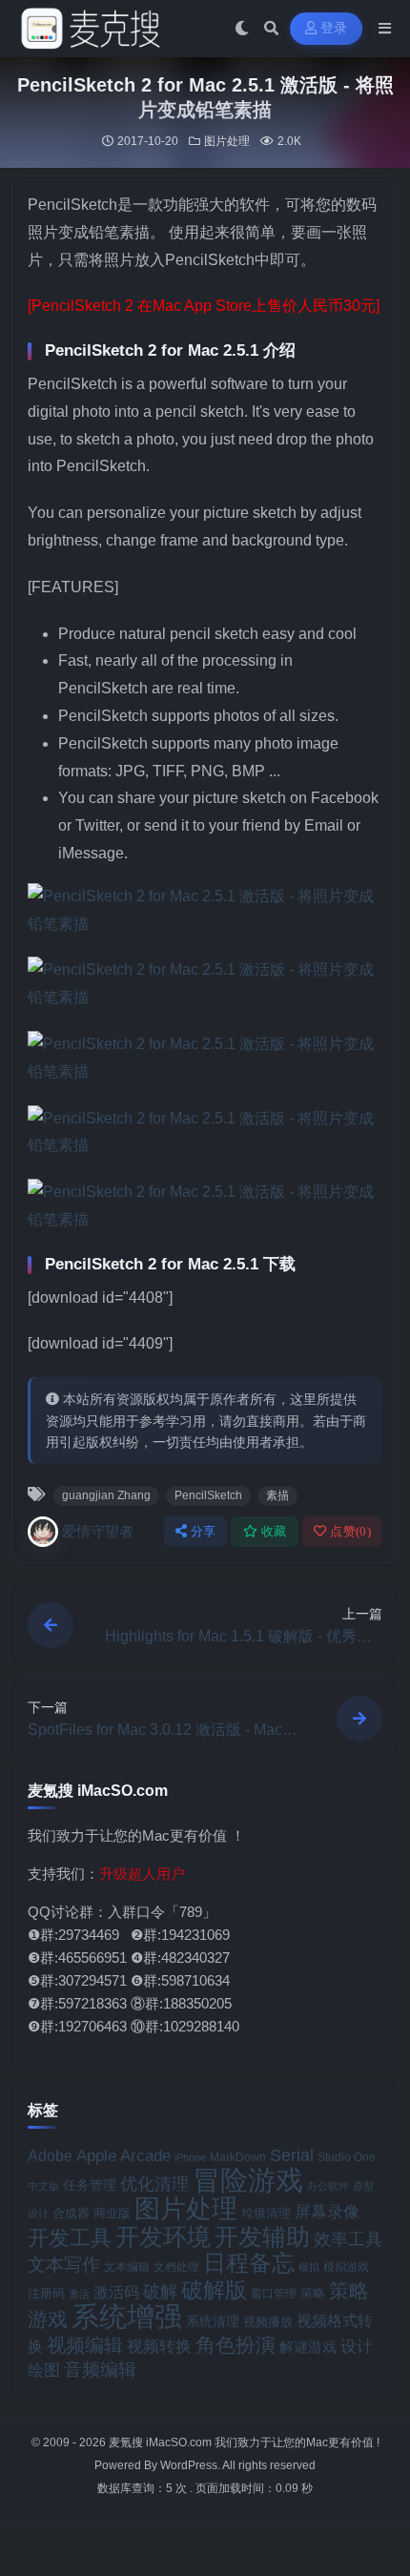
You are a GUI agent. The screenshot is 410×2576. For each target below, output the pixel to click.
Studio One (347, 2157)
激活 (79, 2294)
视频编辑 (85, 2345)
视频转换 (159, 2346)
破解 (160, 2291)
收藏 (274, 1531)
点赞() (350, 1531)
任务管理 (90, 2185)
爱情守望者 (98, 1531)
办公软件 (328, 2186)
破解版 (214, 2290)
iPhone (190, 2157)
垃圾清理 (266, 2213)
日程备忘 (249, 2263)
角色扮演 (236, 2345)
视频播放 (268, 2322)
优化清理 (154, 2184)
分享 (204, 1531)
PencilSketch (208, 1495)
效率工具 (348, 2239)
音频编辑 (100, 2370)
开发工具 (70, 2238)
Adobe (50, 2156)
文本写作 (64, 2265)
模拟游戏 (346, 2267)
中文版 (43, 2186)
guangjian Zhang (106, 1495)
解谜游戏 (308, 2347)
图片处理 (227, 141)
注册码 (46, 2293)
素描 (277, 1495)
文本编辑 (127, 2267)
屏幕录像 (327, 2212)
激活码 (116, 2292)
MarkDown (238, 2157)
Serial (292, 2155)
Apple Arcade (123, 2156)
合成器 (71, 2213)
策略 (313, 2294)
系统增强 (127, 2317)
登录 (334, 28)
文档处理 (176, 2267)
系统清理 (213, 2321)
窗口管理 (274, 2294)
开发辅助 (262, 2236)
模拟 (309, 2267)
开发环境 (163, 2237)
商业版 (112, 2213)
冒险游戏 (248, 2180)
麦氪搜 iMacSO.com (162, 2442)
